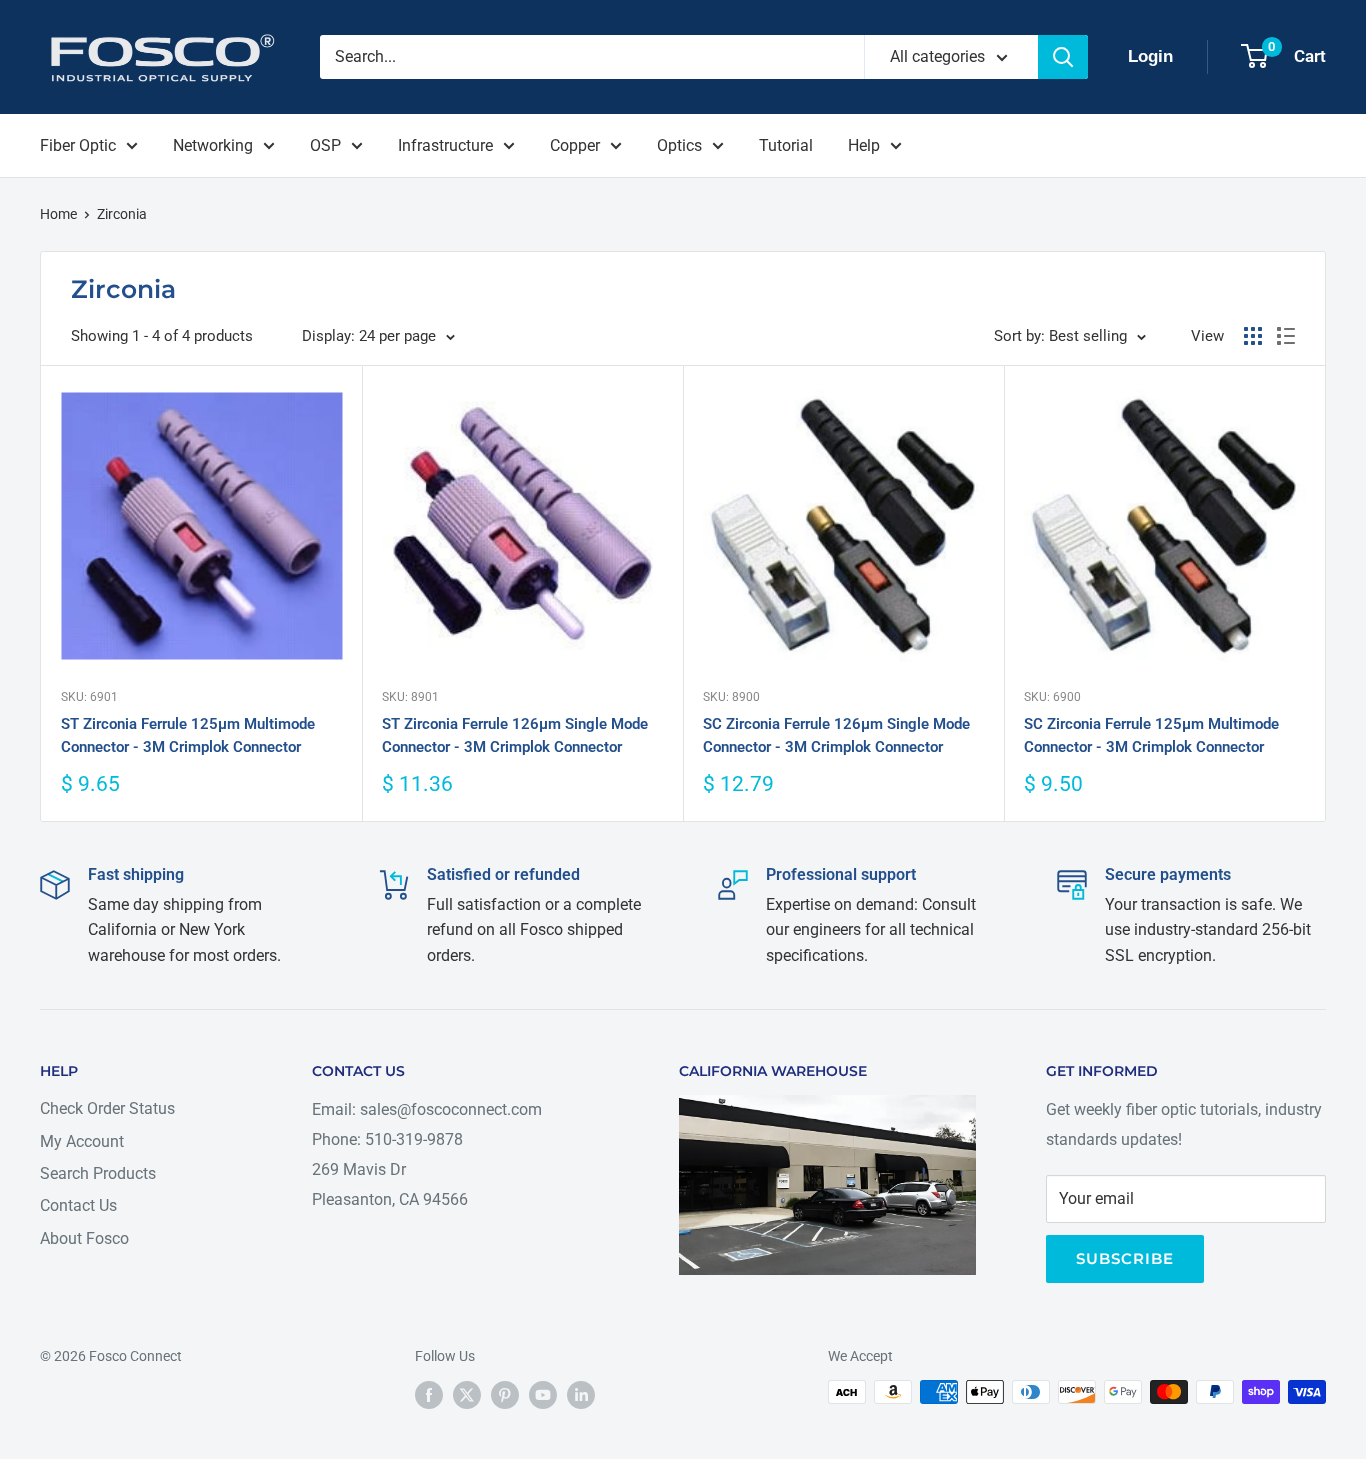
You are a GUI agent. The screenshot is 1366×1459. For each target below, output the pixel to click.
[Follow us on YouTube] (543, 1394)
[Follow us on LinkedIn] (581, 1394)
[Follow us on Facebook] (429, 1394)
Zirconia (122, 214)
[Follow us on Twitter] (467, 1394)
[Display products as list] (1286, 336)
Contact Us (78, 1205)
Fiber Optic (78, 145)
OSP (325, 145)
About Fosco (84, 1238)
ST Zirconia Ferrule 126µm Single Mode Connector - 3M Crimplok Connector (515, 735)
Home (58, 214)
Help (864, 145)
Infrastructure (445, 145)
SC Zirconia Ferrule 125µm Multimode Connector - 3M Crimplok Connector (1151, 735)
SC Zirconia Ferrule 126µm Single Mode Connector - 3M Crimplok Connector (836, 735)
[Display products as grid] (1253, 336)
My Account (82, 1141)
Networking (213, 145)
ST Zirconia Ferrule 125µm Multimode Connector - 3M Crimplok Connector (188, 735)
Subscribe (1125, 1258)
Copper (575, 145)
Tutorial (786, 145)
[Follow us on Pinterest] (505, 1394)
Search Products (98, 1173)
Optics (679, 145)
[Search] (1063, 57)
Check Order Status (107, 1108)
